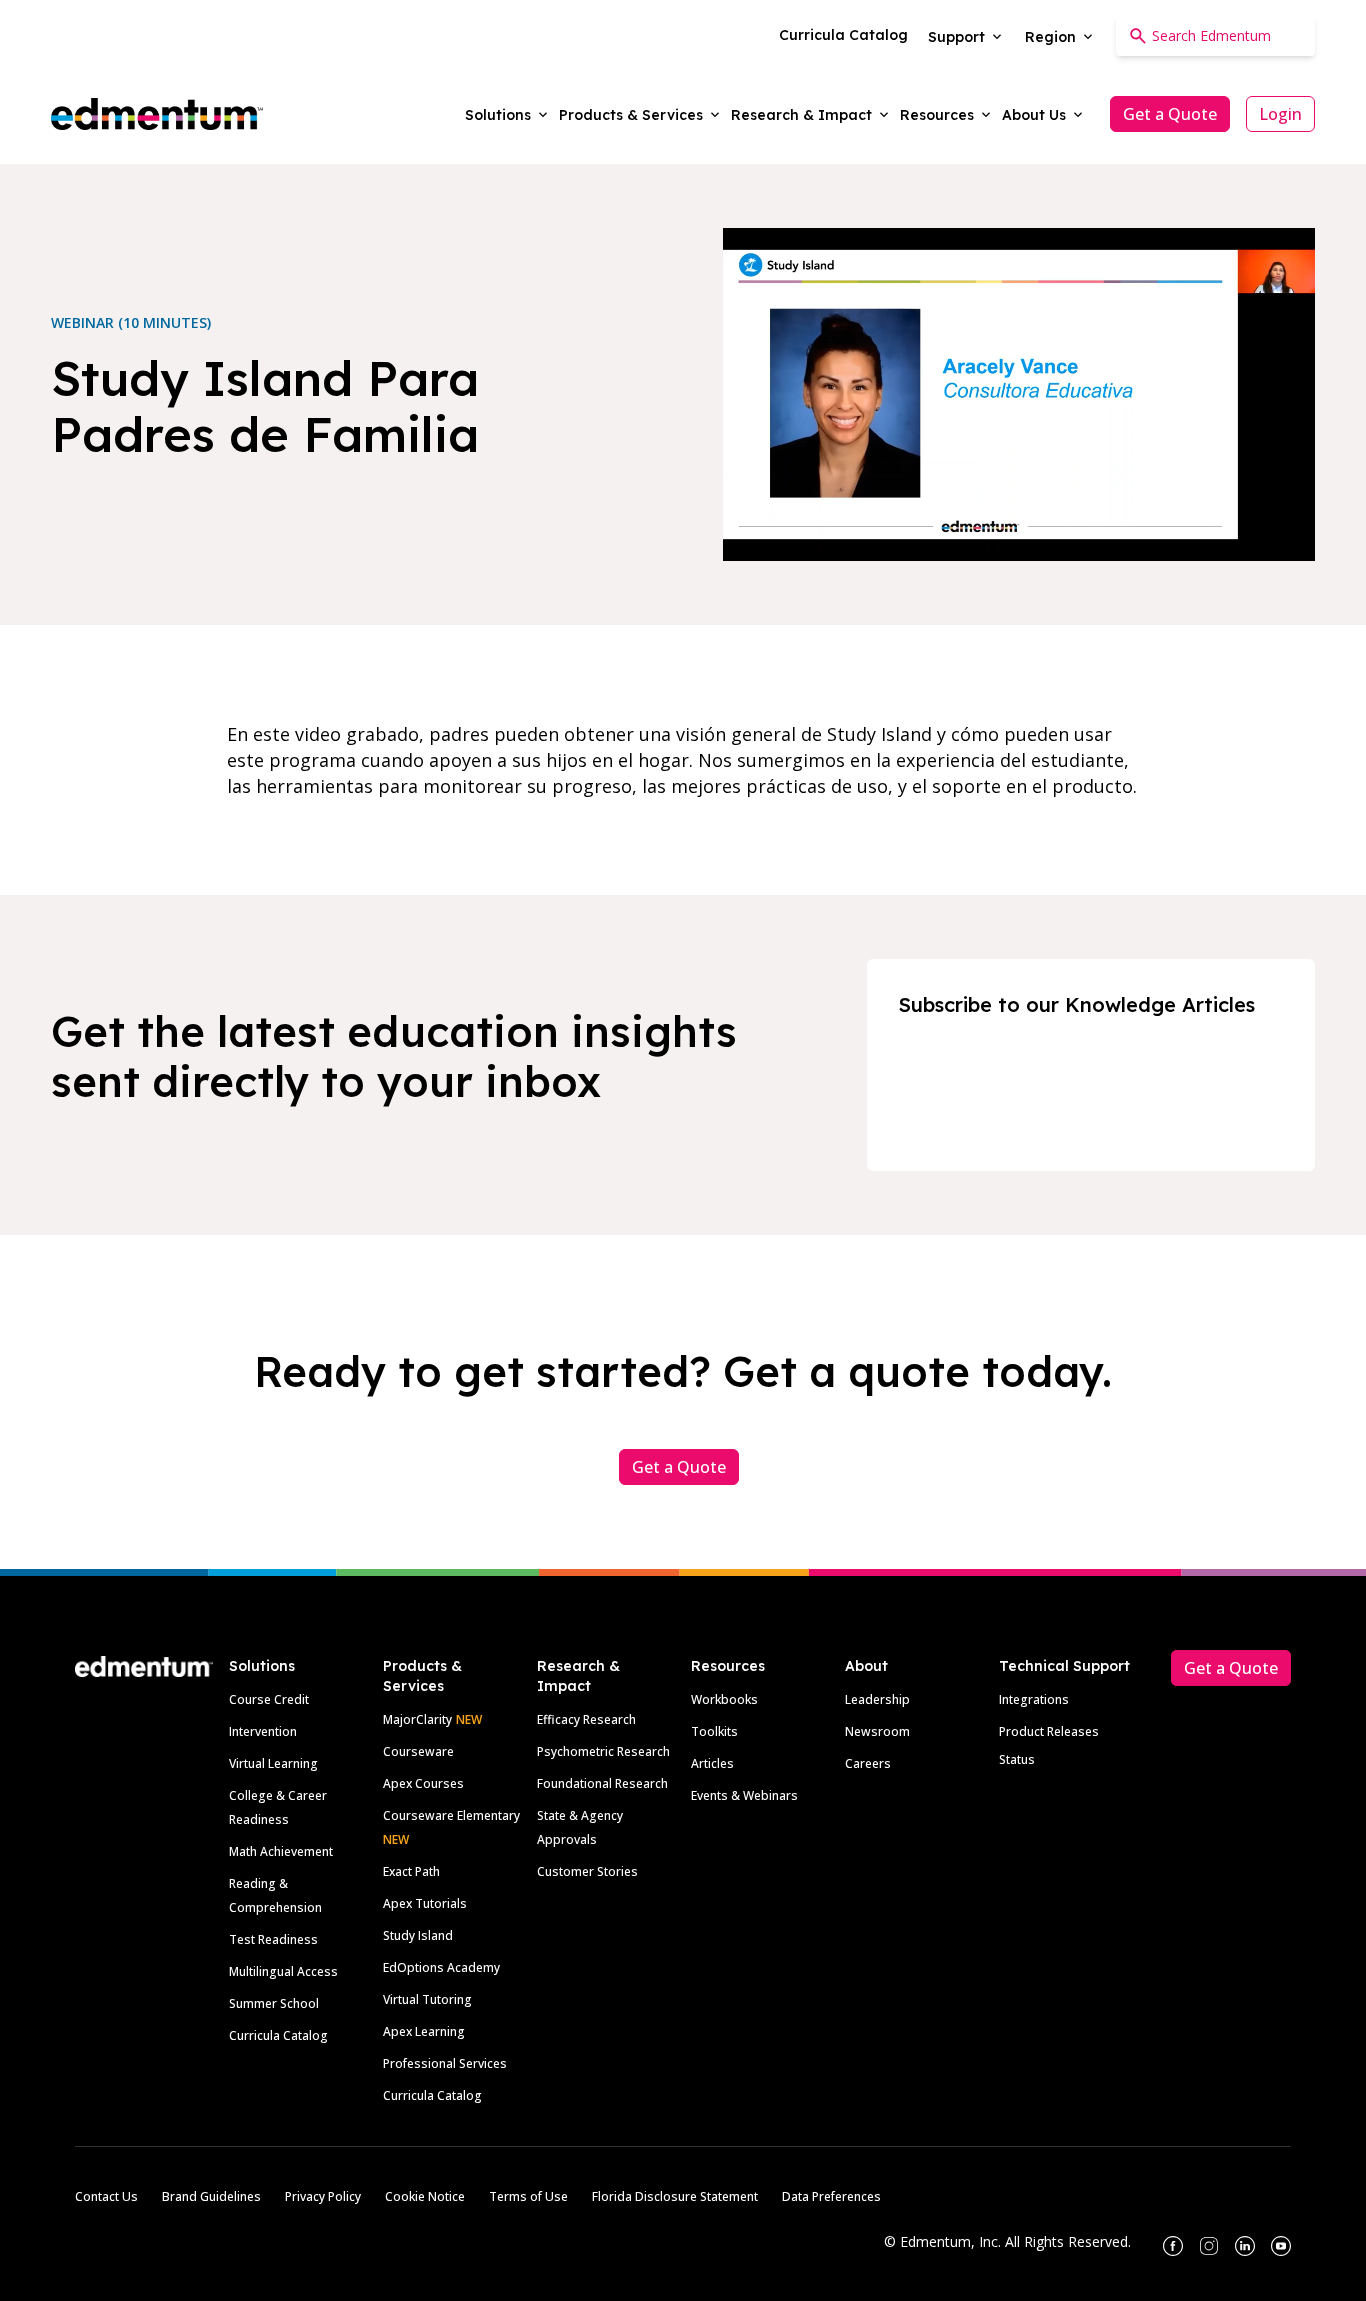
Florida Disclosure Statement (675, 2196)
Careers (868, 1763)
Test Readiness (273, 1939)
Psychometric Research (603, 1751)
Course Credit (269, 1699)
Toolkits (714, 1731)
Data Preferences (831, 2196)
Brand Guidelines (211, 2196)
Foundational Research (602, 1783)
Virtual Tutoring (427, 1999)
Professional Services (445, 2063)
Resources (728, 1666)
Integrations (1034, 1699)
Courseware (418, 1751)
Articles (712, 1763)
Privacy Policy (323, 2196)
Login (1280, 114)
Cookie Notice (425, 2196)
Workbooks (724, 1699)
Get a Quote (1170, 114)
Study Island (418, 1935)
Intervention (263, 1731)
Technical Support (1064, 1666)
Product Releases (1049, 1731)
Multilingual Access (283, 1971)
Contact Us (106, 2196)
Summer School (274, 2003)
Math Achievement (281, 1851)
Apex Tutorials (425, 1903)
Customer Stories (587, 1871)
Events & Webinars (744, 1795)
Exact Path (411, 1871)
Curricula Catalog (278, 2035)
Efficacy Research (586, 1719)
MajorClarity (417, 1719)
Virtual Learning (273, 1763)
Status (1017, 1759)
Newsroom (877, 1731)
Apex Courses (423, 1783)
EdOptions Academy (441, 1967)
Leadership (877, 1699)
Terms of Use (528, 2196)
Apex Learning (424, 2031)
